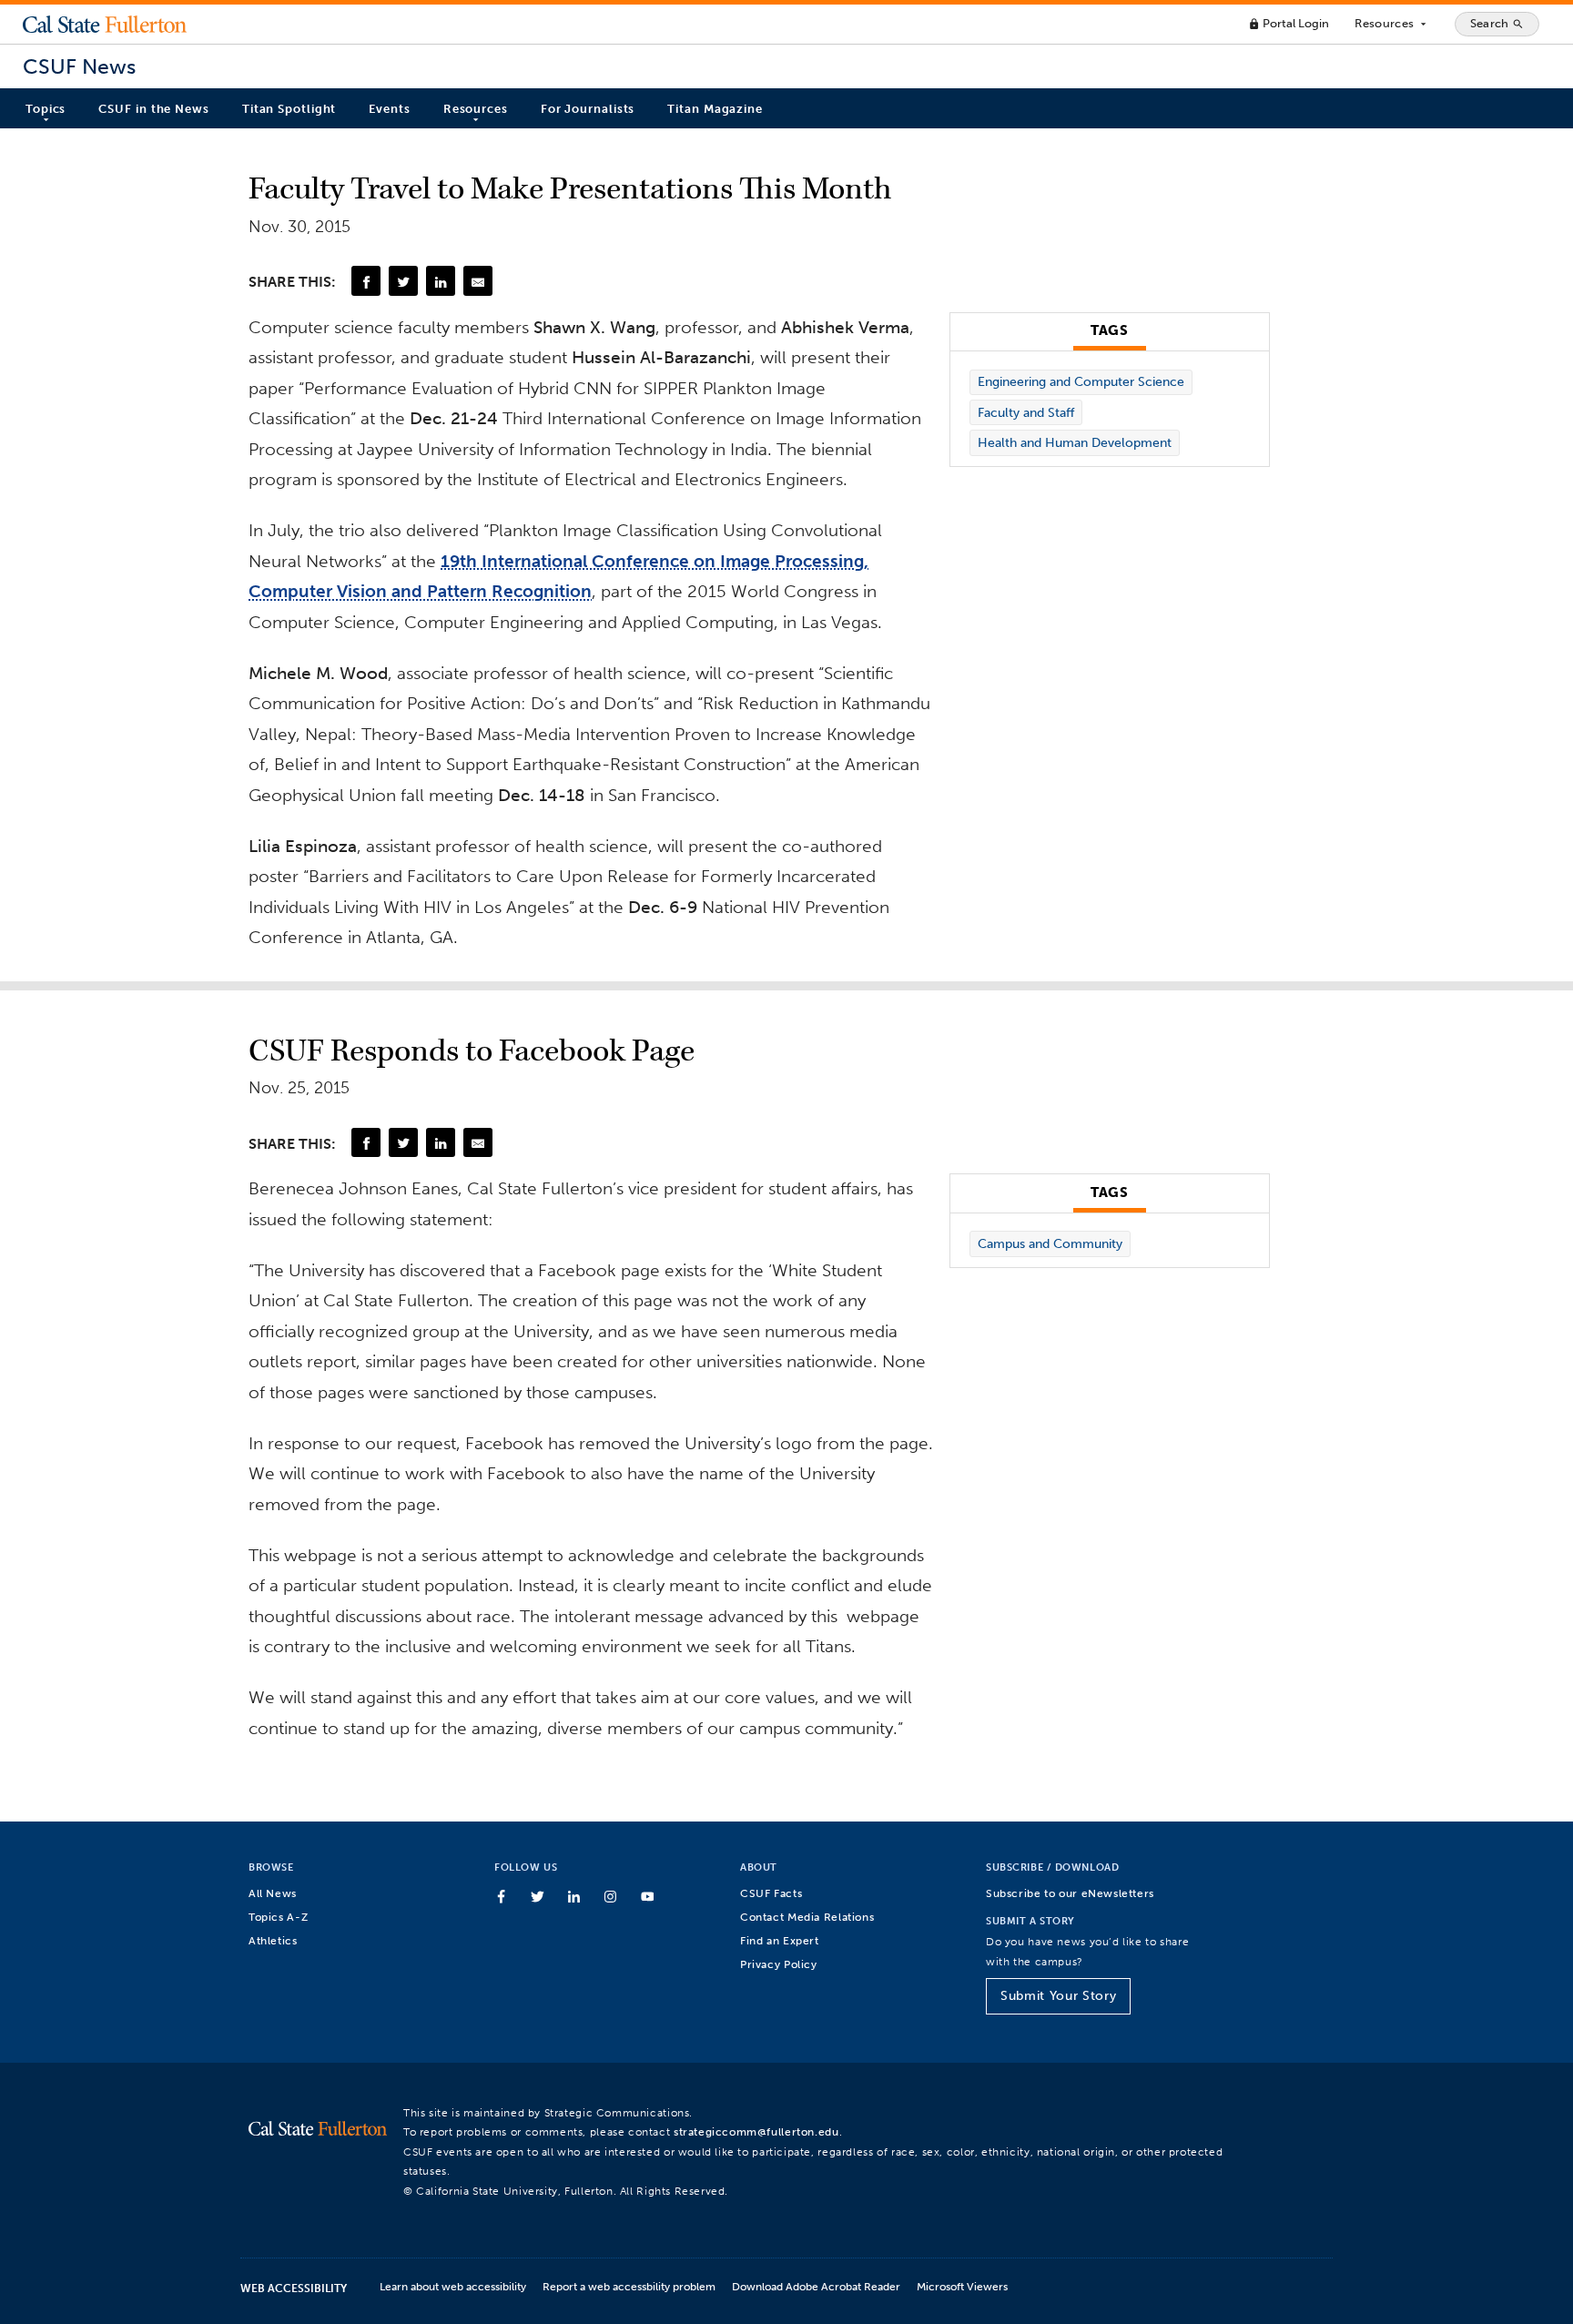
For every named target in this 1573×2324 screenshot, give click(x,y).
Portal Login (1289, 23)
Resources (1391, 24)
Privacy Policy (779, 1964)
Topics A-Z (278, 1917)
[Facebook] (366, 280)
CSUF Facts (771, 1893)
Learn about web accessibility (453, 2286)
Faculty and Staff (1026, 413)
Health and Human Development (1075, 443)
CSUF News (79, 67)
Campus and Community (1050, 1244)
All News (273, 1893)
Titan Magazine (715, 109)
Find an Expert (780, 1940)
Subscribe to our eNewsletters (1070, 1893)
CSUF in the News (153, 109)
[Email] (478, 280)
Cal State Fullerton (105, 24)
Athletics (273, 1940)
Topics (46, 109)
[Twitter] (403, 280)
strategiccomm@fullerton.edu (756, 2131)
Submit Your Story (1058, 1996)
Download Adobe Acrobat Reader (816, 2286)
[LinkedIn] (441, 280)
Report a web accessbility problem (629, 2286)
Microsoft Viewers (962, 2286)
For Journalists (588, 109)
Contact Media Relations (807, 1917)
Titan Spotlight (289, 109)
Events (389, 109)
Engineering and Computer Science (1081, 382)
